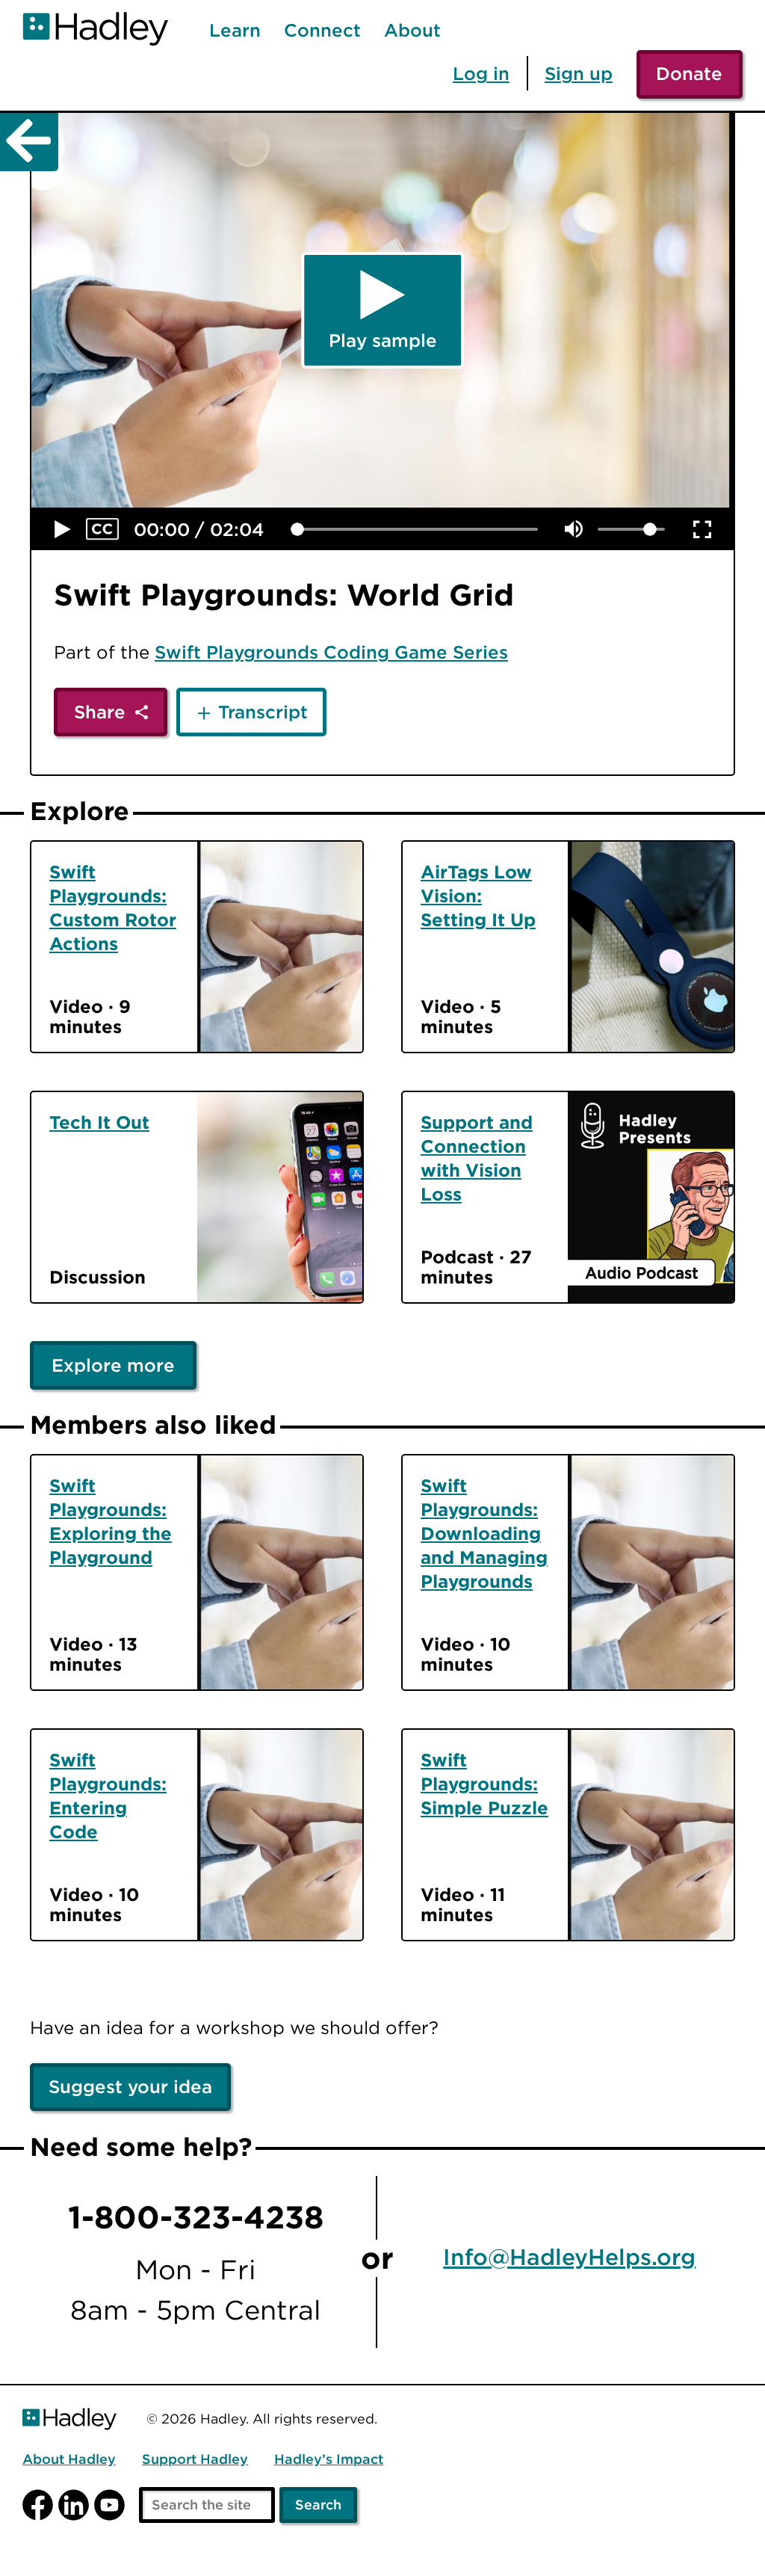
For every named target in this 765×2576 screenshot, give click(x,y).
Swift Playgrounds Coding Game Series (331, 652)
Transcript (263, 712)
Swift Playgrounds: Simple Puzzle (484, 1784)
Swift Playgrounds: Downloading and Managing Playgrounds (484, 1533)
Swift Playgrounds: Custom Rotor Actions (113, 908)
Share (100, 712)
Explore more (113, 1365)
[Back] (29, 142)
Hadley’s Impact (329, 2460)
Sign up (579, 73)
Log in (481, 73)
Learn (235, 31)
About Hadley (69, 2460)
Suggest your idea (130, 2086)
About (412, 31)
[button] (63, 529)
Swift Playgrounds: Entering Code (108, 1796)
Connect (322, 31)
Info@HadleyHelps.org (569, 2258)
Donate (689, 73)
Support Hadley (195, 2460)
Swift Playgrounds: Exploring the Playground (111, 1521)
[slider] (297, 529)
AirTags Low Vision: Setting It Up (478, 896)
